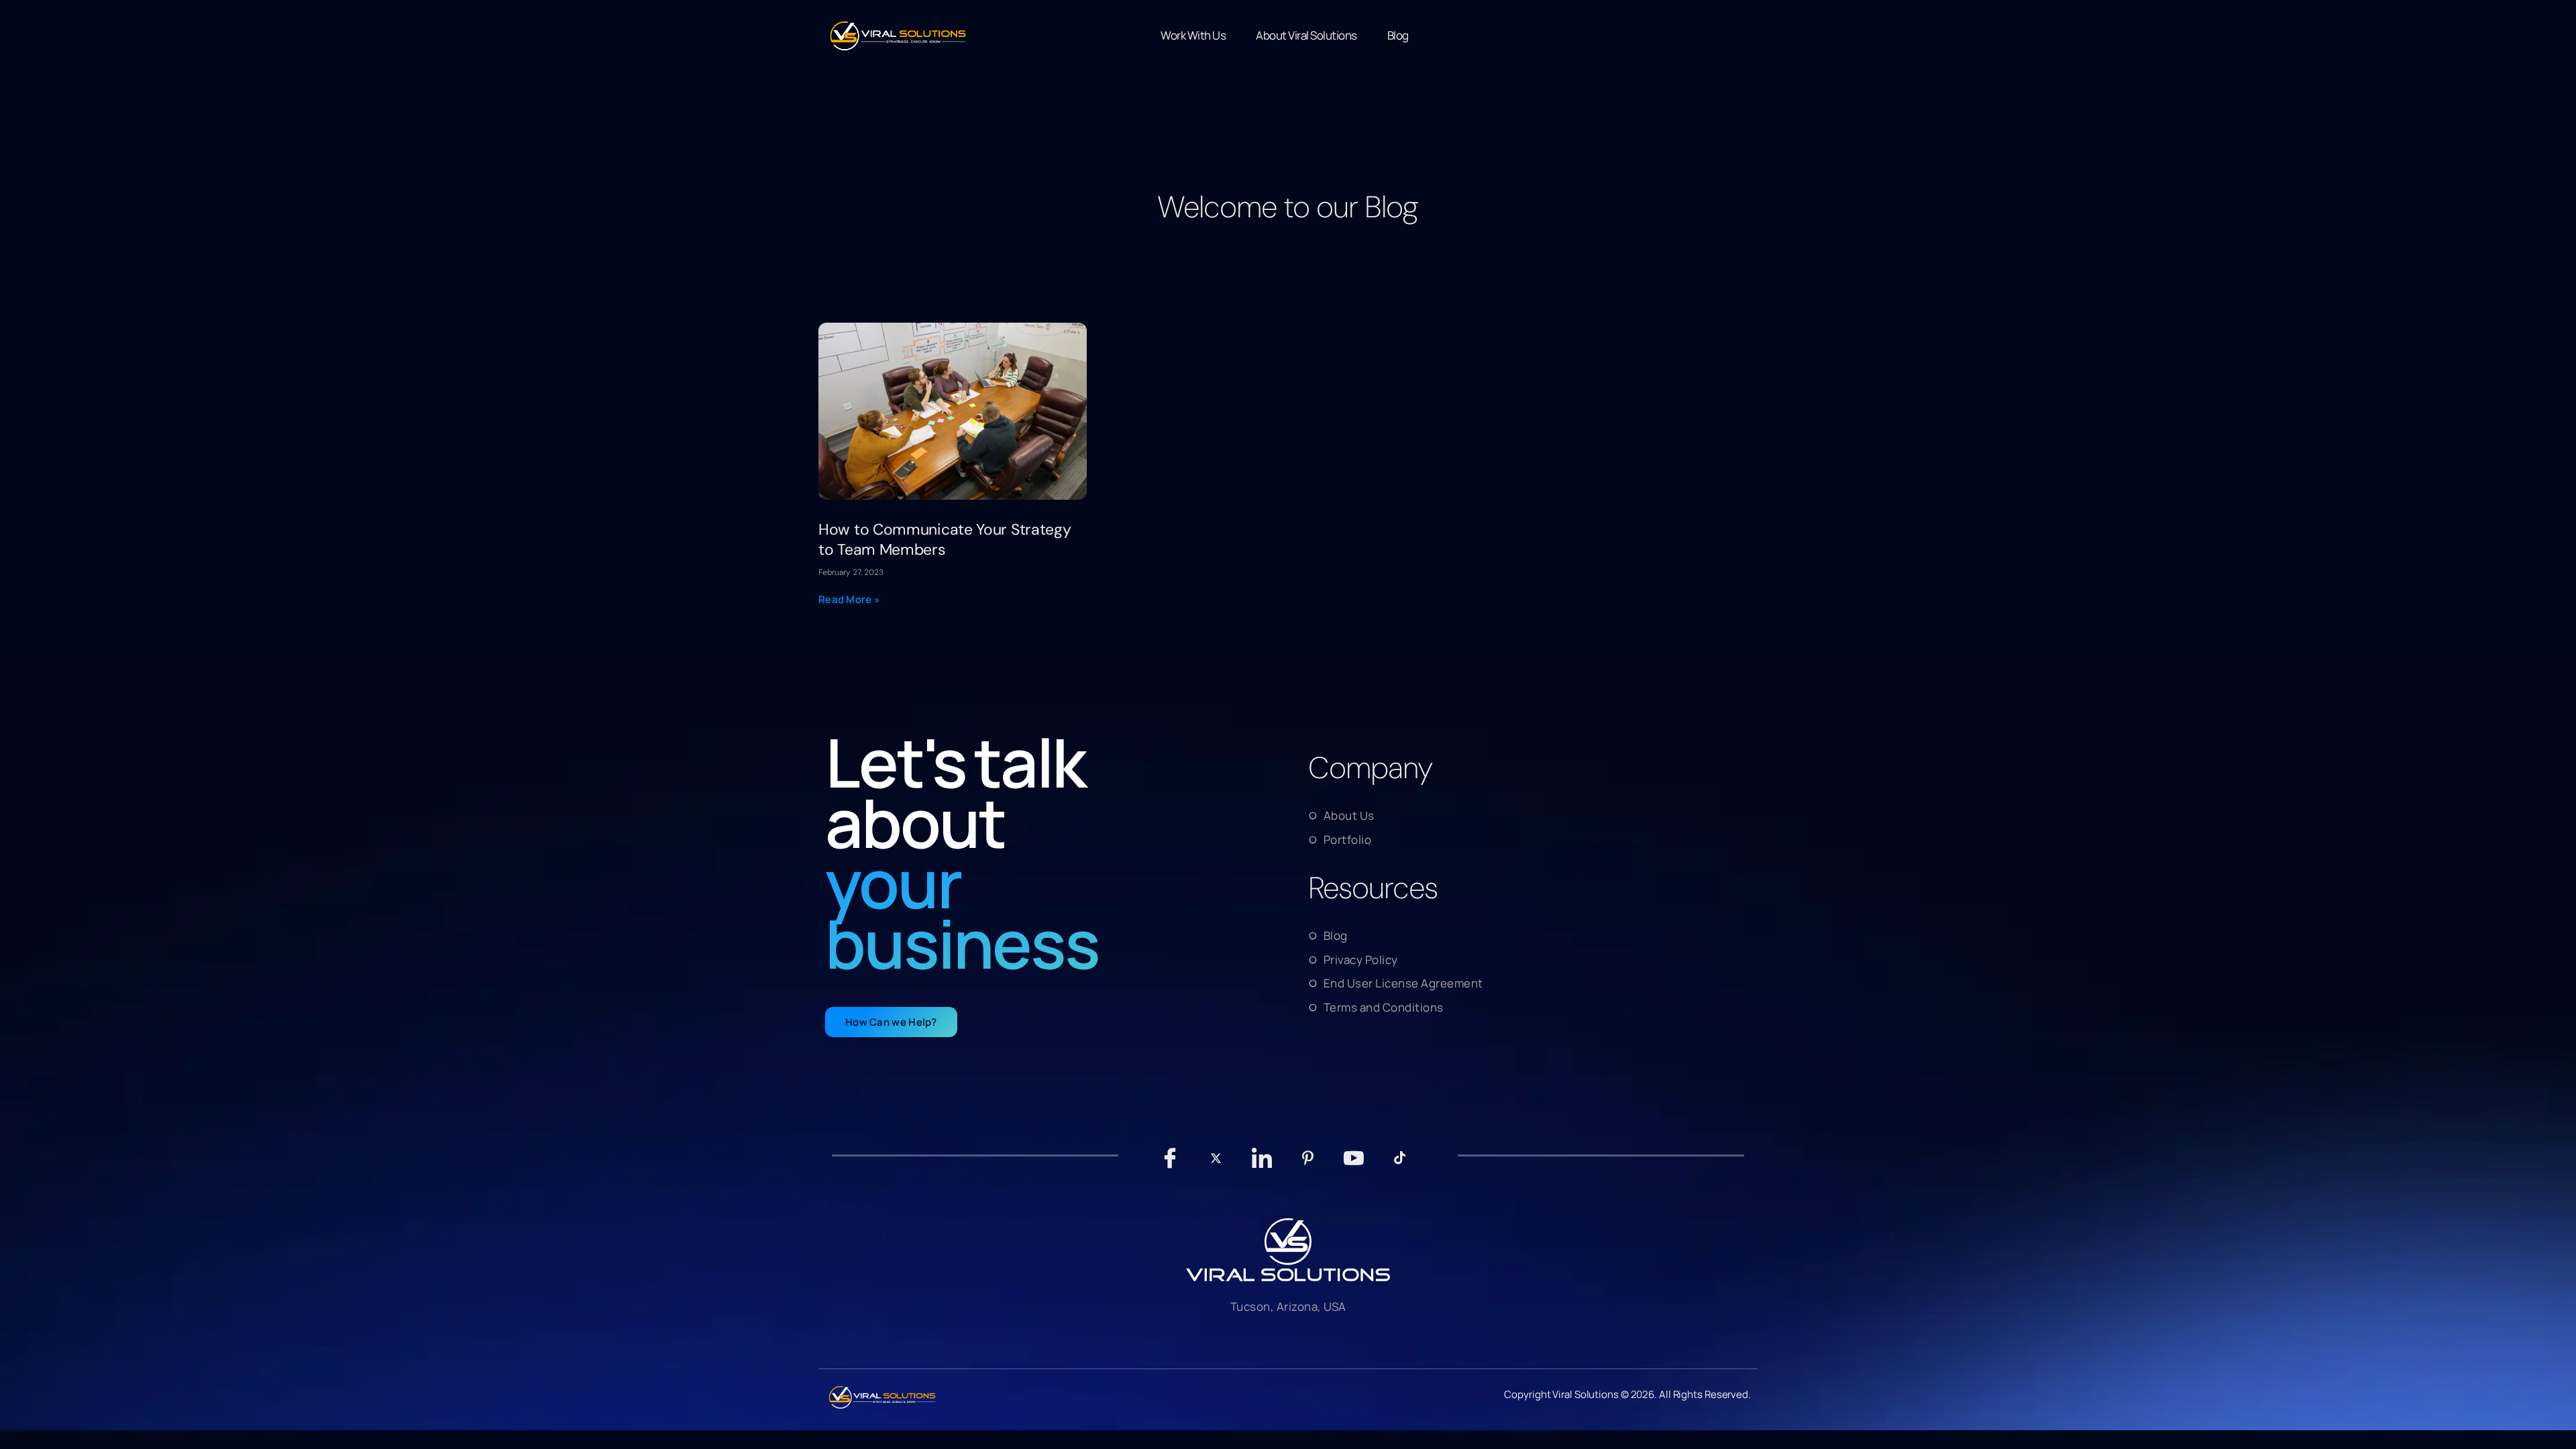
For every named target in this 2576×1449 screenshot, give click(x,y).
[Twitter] (1216, 1165)
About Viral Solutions (1306, 35)
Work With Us (1193, 35)
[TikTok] (1400, 1165)
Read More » (849, 599)
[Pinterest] (1308, 1165)
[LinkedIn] (1262, 1165)
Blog (1398, 35)
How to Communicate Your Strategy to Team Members (945, 539)
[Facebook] (1170, 1165)
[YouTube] (1354, 1165)
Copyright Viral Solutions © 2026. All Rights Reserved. (1627, 1394)
